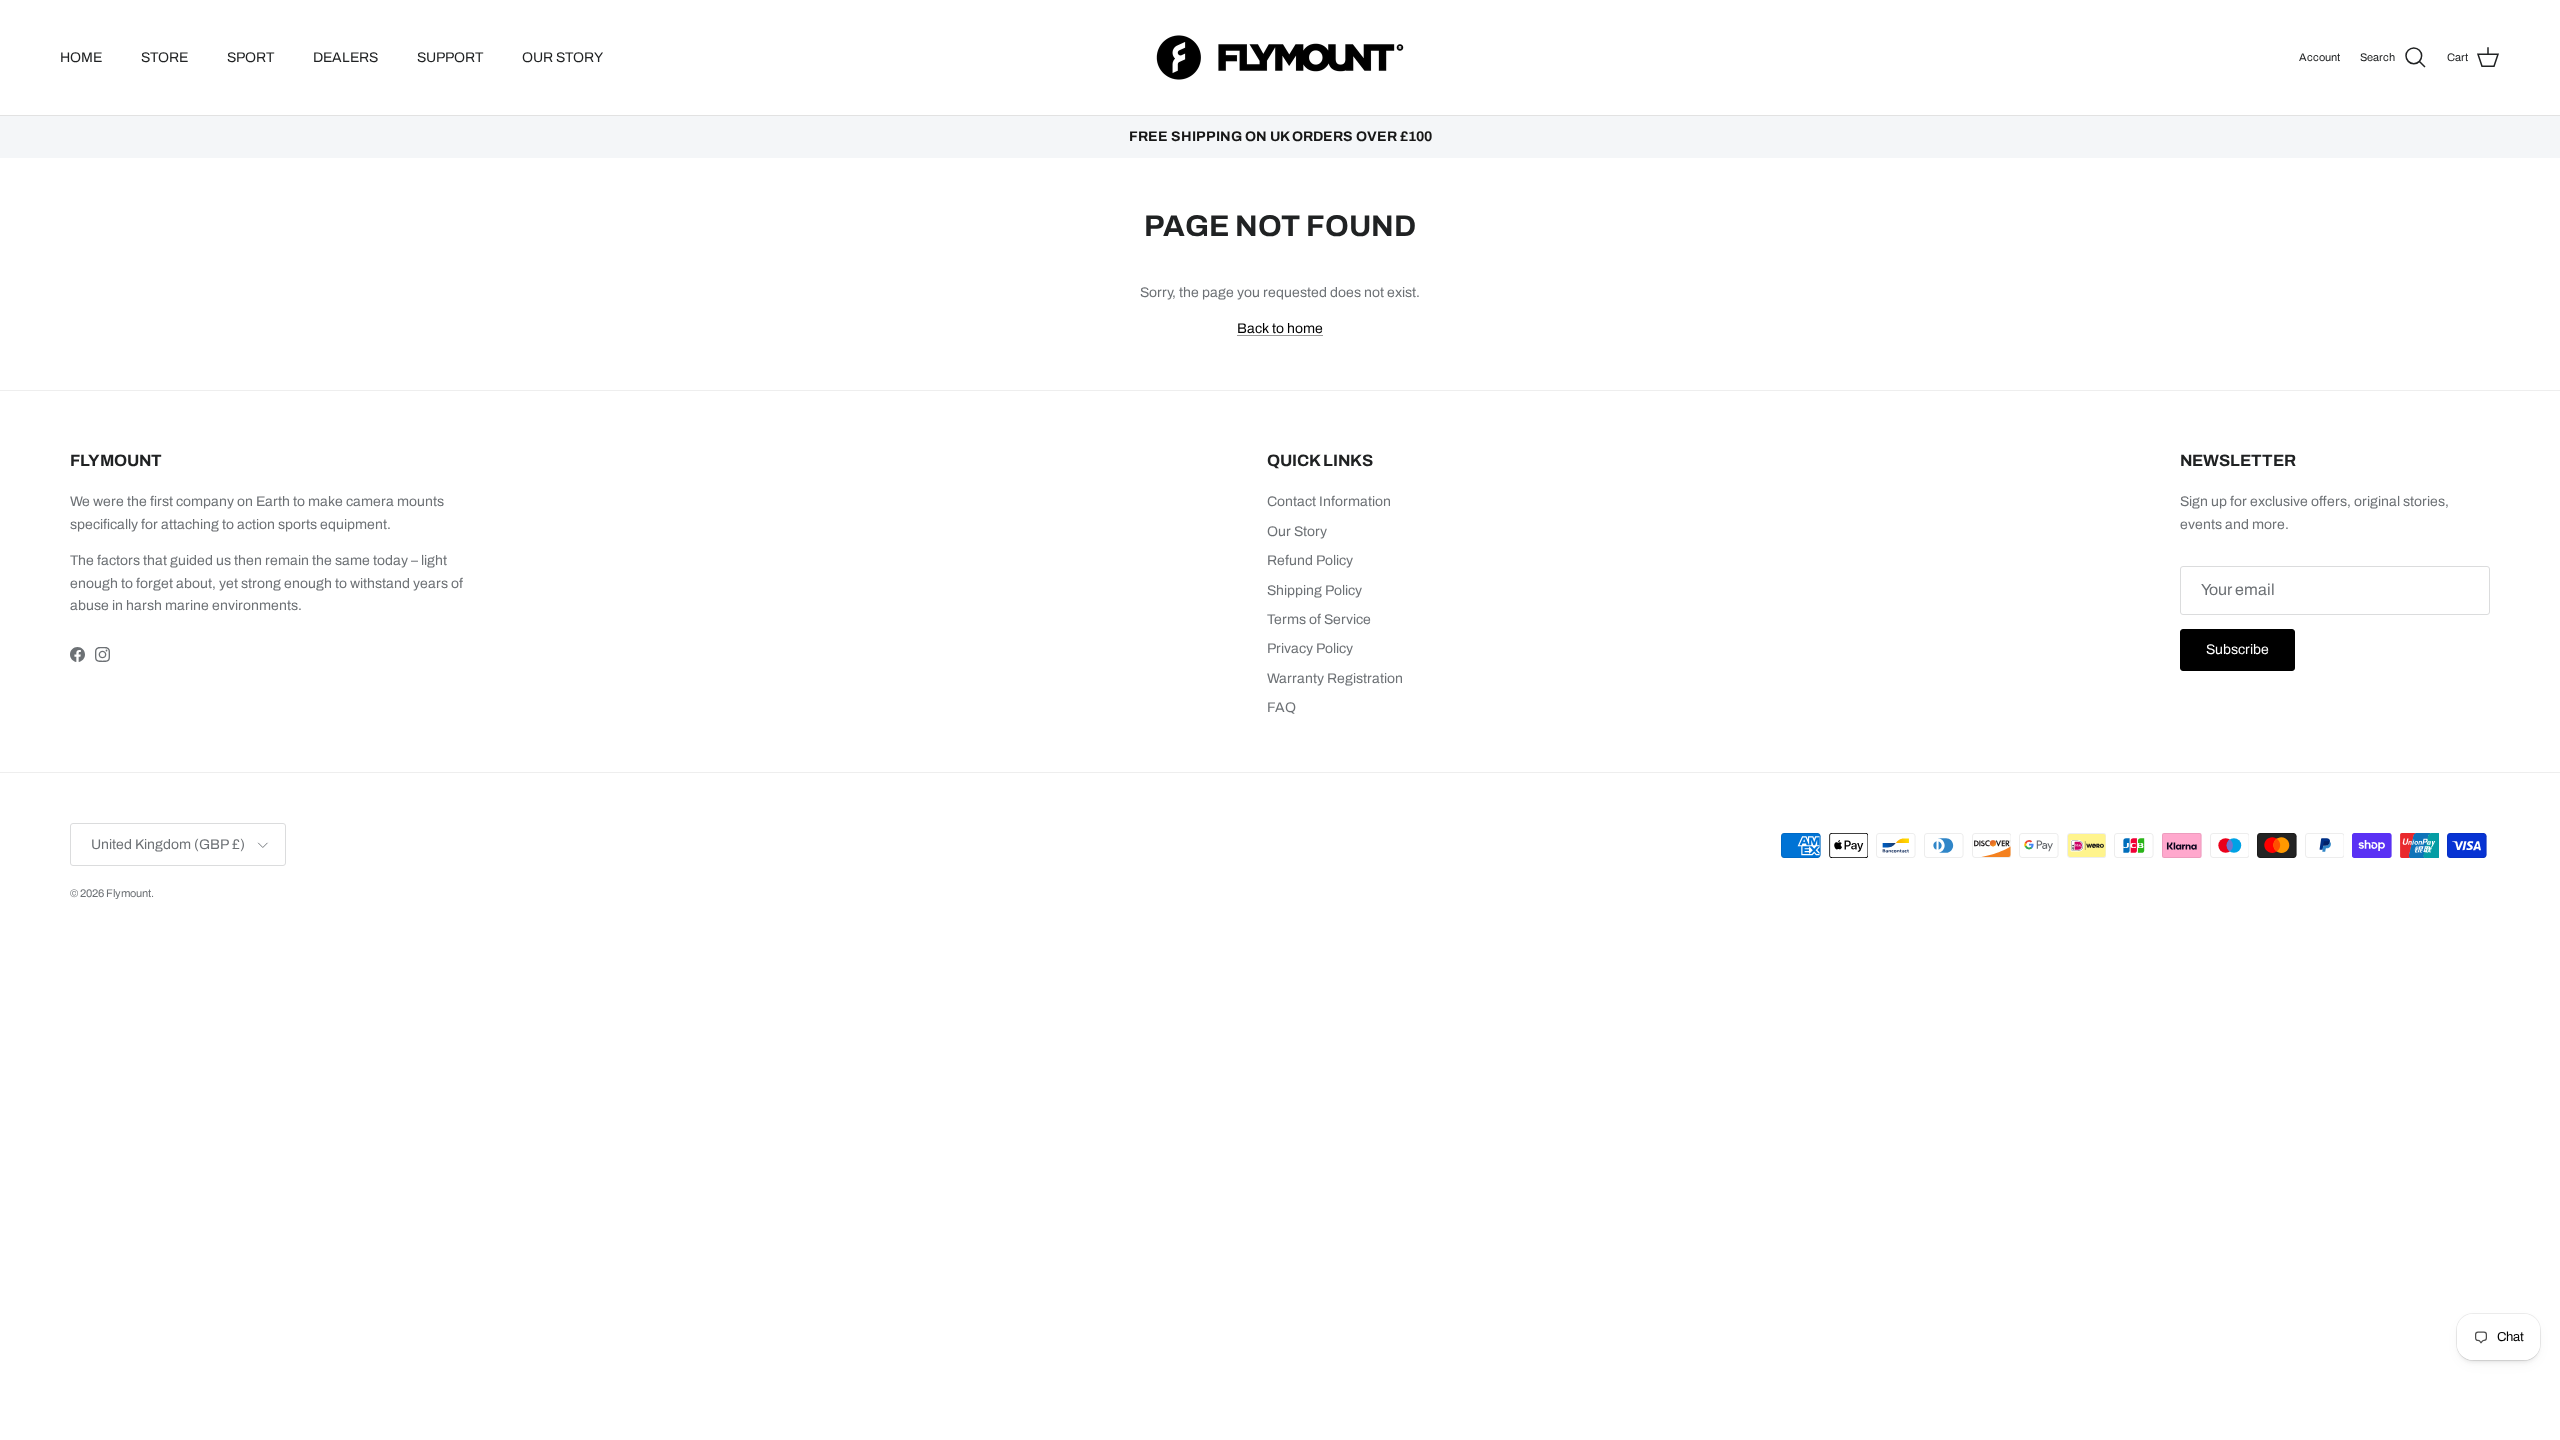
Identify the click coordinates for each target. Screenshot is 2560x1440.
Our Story (1297, 531)
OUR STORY (562, 57)
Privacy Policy (1310, 648)
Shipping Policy (1314, 590)
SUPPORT (450, 57)
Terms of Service (1319, 619)
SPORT (250, 57)
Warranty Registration (1335, 678)
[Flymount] (1280, 57)
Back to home (1280, 328)
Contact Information (1329, 501)
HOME (81, 57)
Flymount (128, 893)
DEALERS (345, 57)
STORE (164, 57)
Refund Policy (1310, 560)
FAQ (1281, 707)
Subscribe (2237, 649)
